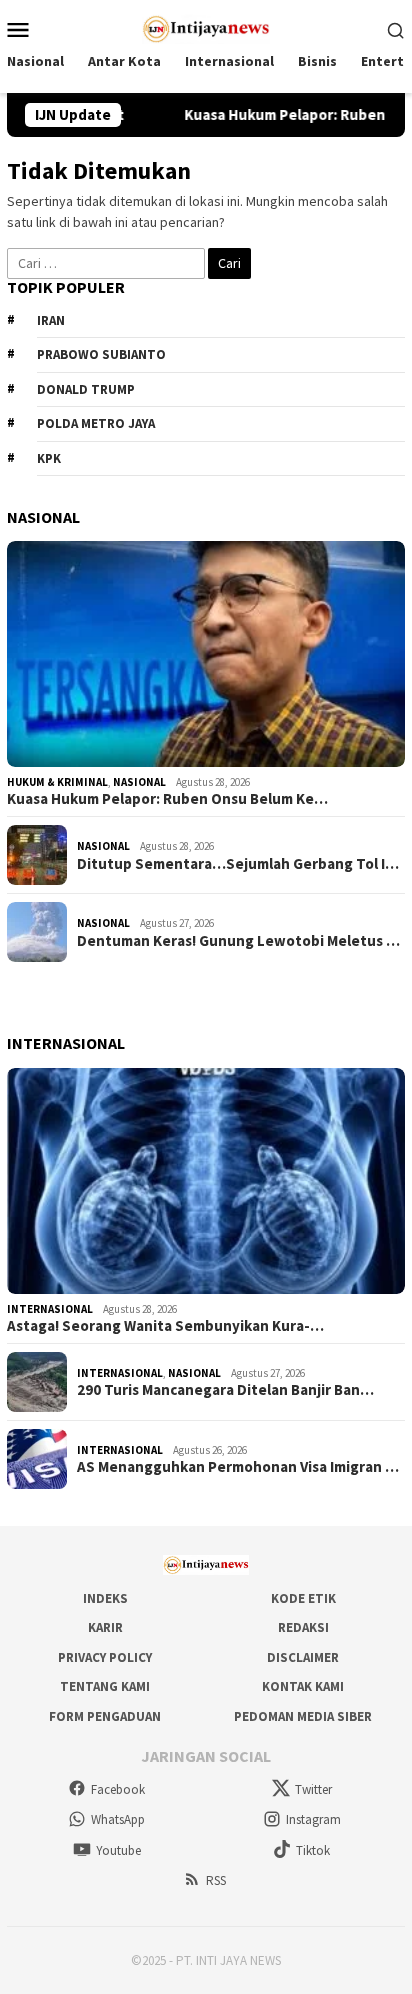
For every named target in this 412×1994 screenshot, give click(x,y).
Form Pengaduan (105, 1716)
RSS (216, 1880)
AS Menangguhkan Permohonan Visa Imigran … (238, 1467)
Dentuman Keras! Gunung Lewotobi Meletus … (238, 941)
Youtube (118, 1850)
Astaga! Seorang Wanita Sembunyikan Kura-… (165, 1326)
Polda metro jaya (96, 423)
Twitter (313, 1789)
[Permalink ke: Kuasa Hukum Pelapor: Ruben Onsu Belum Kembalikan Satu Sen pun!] (206, 654)
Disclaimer (303, 1657)
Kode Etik (303, 1598)
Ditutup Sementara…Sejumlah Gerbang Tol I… (238, 864)
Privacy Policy (105, 1657)
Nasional (139, 782)
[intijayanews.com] (206, 27)
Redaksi (303, 1627)
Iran (51, 320)
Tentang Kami (105, 1686)
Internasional (50, 1309)
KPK (49, 458)
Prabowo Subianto (101, 354)
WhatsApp (118, 1819)
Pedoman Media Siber (303, 1716)
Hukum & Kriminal (57, 782)
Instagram (313, 1819)
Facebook (118, 1789)
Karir (105, 1627)
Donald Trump (86, 389)
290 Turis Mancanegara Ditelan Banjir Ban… (225, 1390)
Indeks (105, 1598)
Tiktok (313, 1850)
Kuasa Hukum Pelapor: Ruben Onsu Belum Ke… (167, 799)
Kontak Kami (303, 1686)
